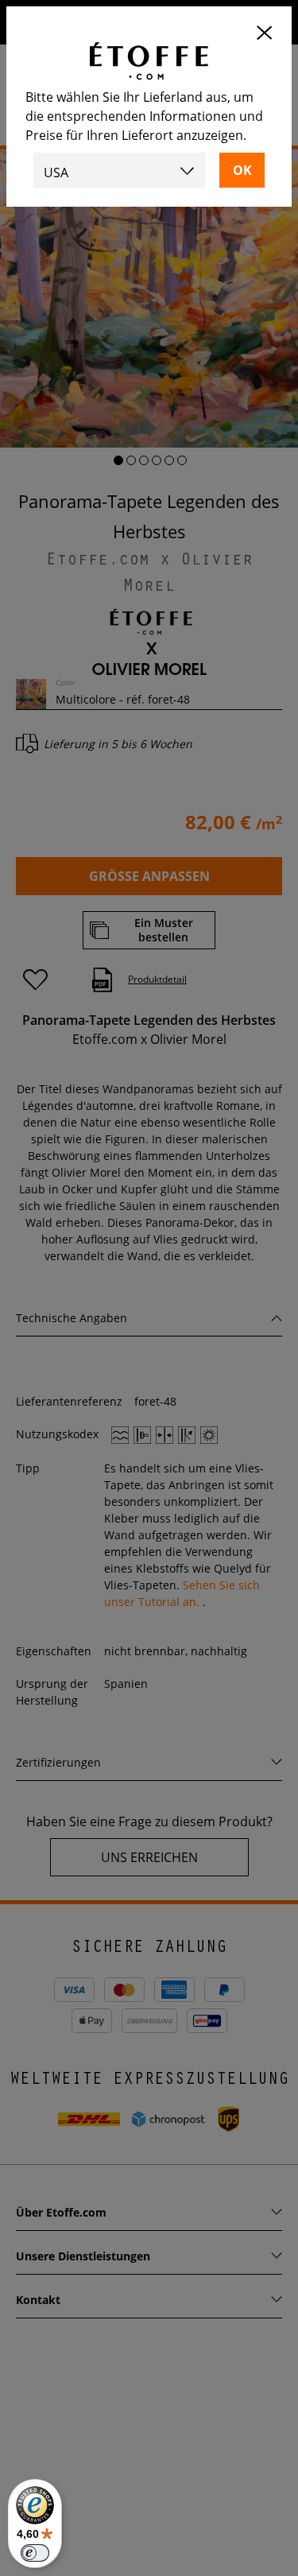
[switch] (35, 2553)
